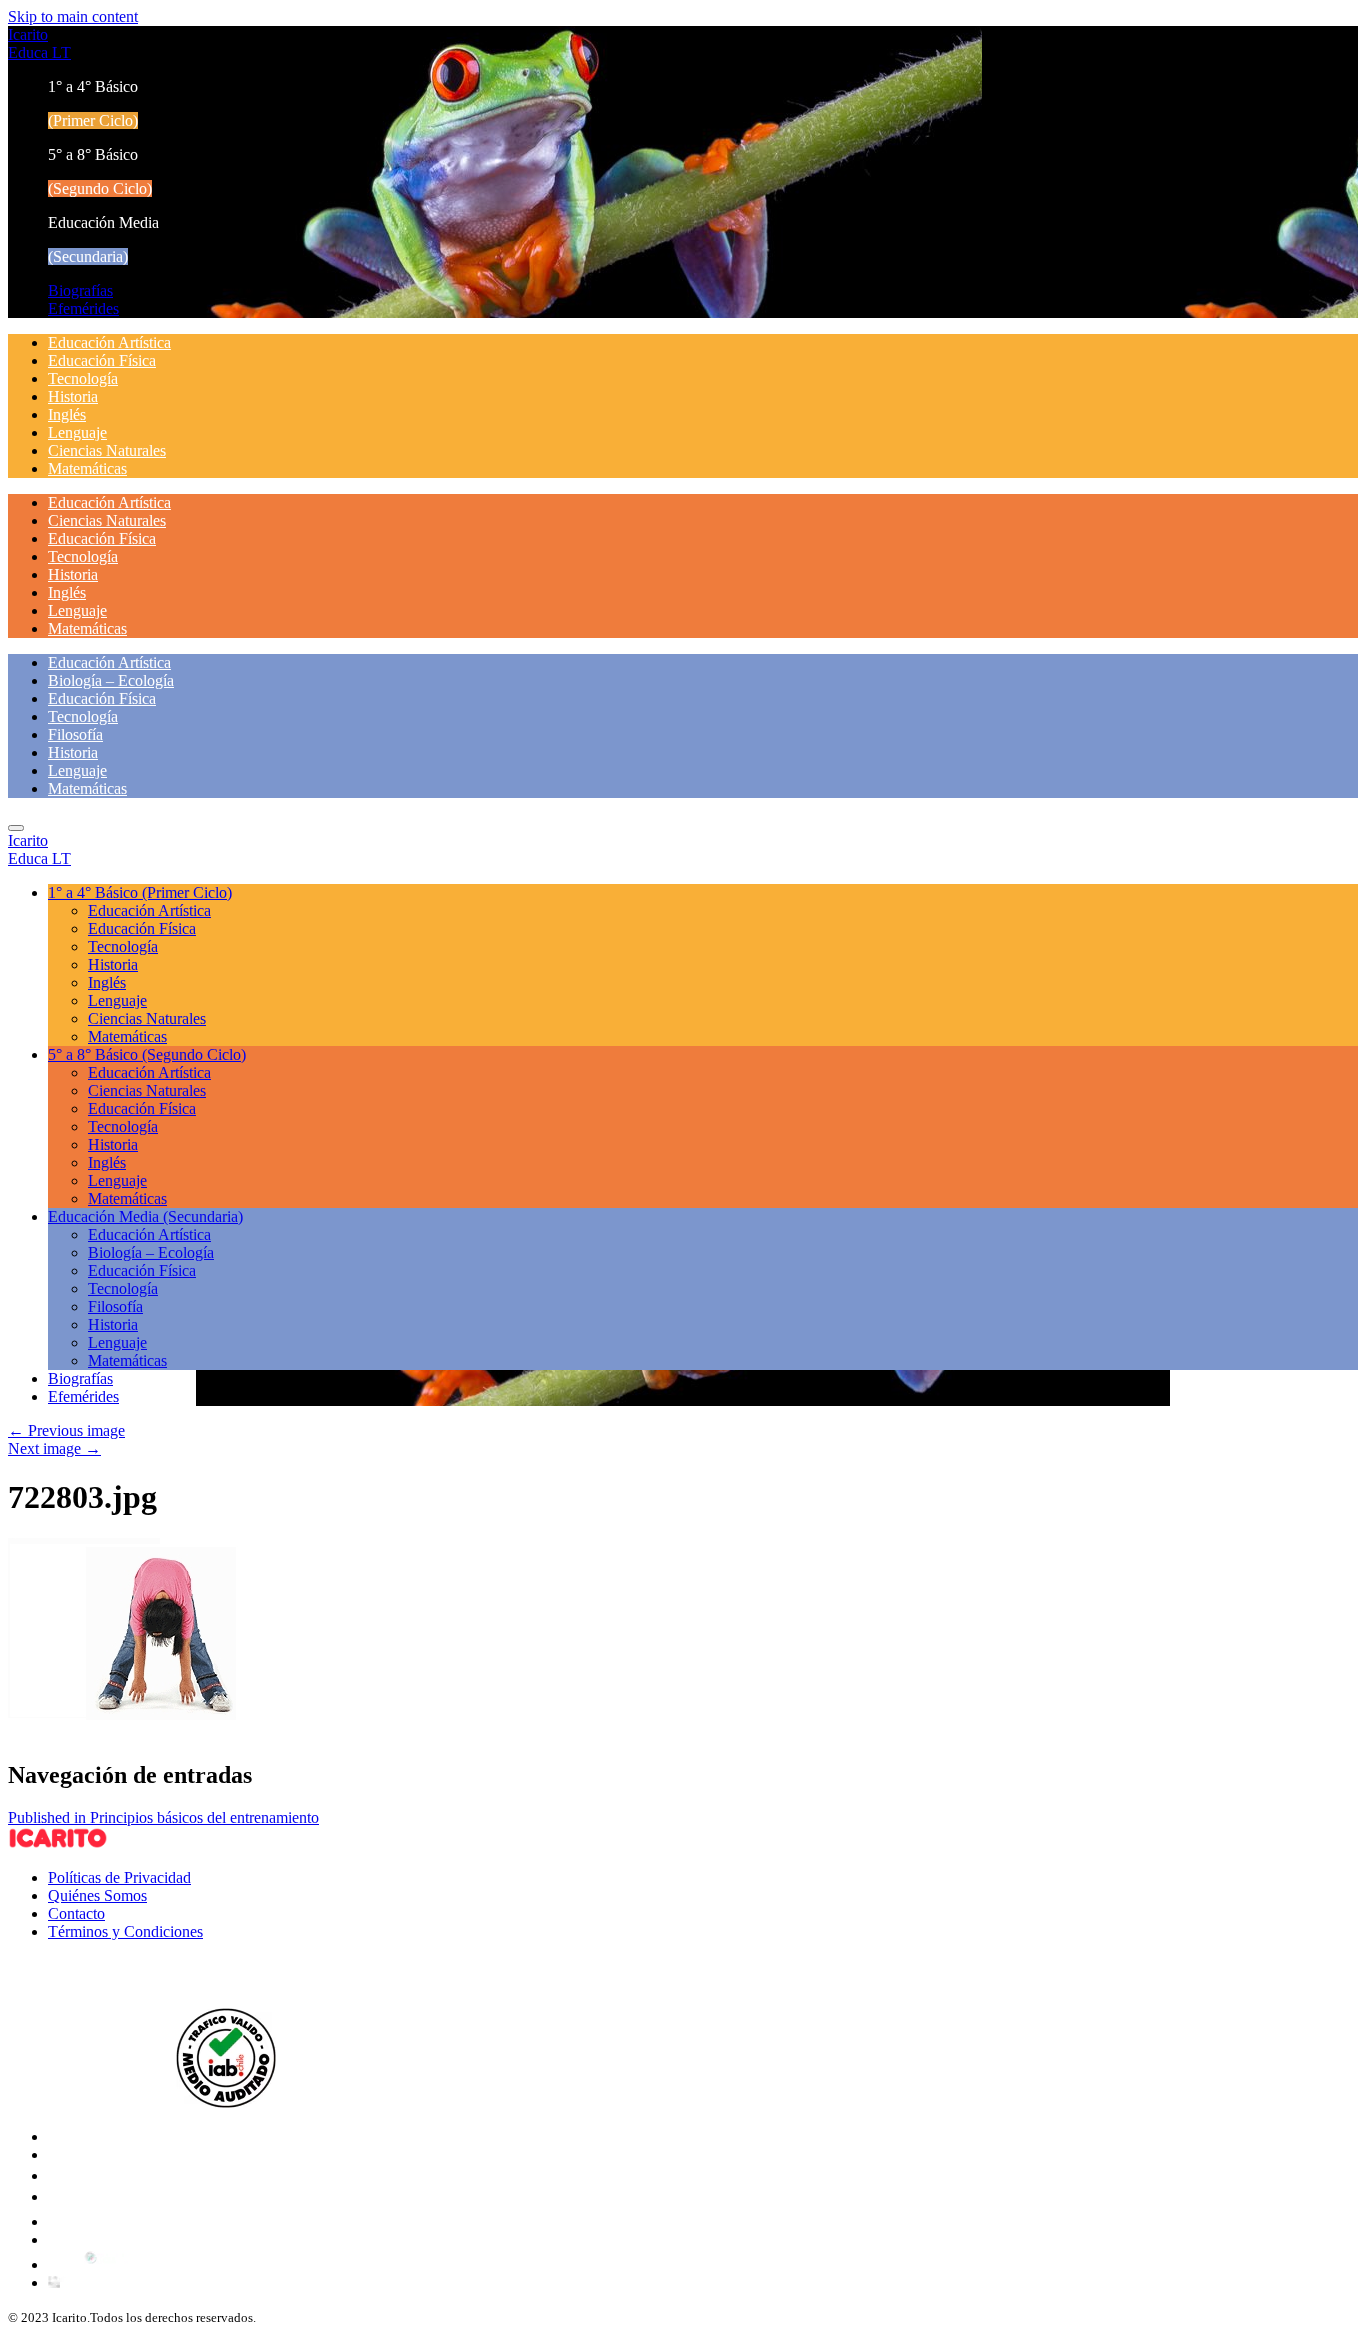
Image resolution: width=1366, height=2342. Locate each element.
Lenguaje (77, 432)
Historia (73, 396)
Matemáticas (87, 468)
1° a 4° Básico (140, 892)
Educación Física (102, 360)
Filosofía (75, 734)
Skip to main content (73, 16)
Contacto (76, 1913)
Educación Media (145, 1216)
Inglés (67, 414)
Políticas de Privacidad (119, 1877)
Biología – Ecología (111, 680)
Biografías (80, 290)
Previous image (66, 1430)
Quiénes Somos (97, 1895)
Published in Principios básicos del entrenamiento (163, 1817)
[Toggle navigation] (16, 828)
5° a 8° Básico (147, 1054)
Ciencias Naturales (107, 450)
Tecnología (83, 378)
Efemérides (83, 308)
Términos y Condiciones (125, 1931)
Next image (54, 1448)
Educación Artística (109, 342)
